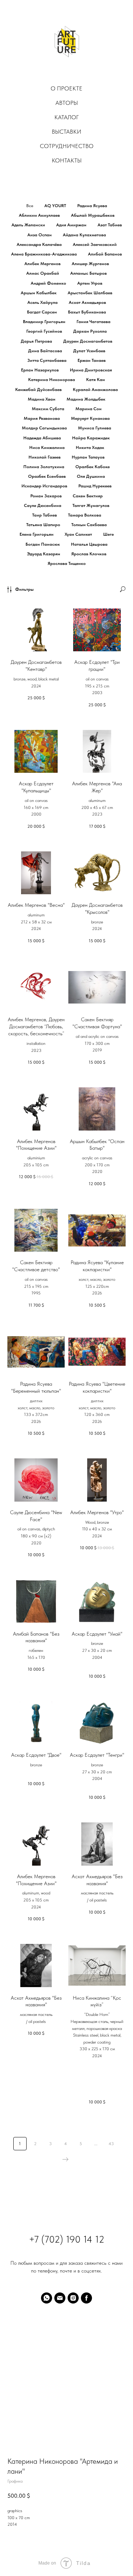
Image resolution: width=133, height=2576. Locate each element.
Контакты (67, 160)
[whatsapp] (47, 2298)
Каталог (66, 117)
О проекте (66, 88)
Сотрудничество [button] (67, 146)
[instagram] (73, 2298)
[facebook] (86, 2298)
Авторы (67, 103)
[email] (60, 2298)
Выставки (66, 132)
